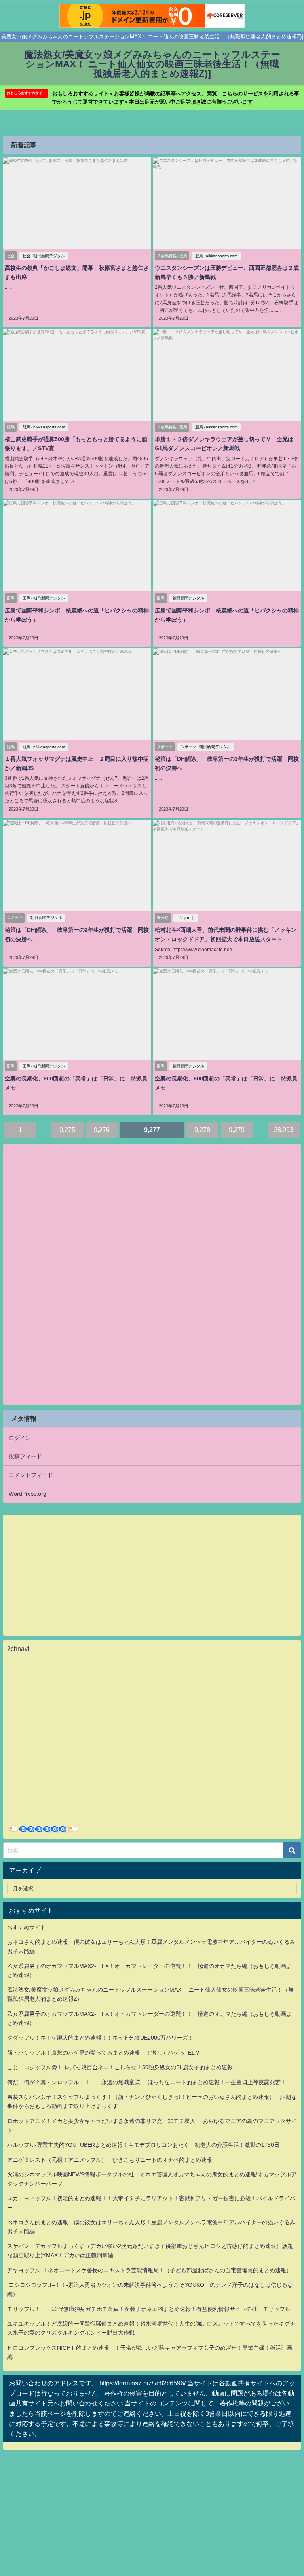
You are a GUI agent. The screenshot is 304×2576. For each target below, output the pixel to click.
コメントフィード (31, 1475)
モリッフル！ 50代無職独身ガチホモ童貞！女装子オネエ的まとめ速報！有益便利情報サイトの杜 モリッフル (149, 2309)
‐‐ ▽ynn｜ (185, 918)
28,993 (284, 1130)
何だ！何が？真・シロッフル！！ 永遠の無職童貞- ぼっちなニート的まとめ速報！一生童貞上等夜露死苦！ (147, 2082)
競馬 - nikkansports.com (216, 256)
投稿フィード (25, 1456)
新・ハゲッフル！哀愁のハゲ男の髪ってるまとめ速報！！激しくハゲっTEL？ (104, 2053)
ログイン (20, 1438)
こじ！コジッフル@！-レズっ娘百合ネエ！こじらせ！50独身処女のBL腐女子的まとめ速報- (121, 2067)
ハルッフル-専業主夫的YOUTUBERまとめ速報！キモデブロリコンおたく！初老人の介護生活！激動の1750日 (143, 2145)
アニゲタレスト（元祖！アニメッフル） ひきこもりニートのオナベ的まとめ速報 (110, 2160)
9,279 (237, 1130)
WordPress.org (28, 1494)
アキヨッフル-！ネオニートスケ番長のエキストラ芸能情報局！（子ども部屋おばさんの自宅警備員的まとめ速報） (149, 2270)
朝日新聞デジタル (188, 598)
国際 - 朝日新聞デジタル (44, 598)
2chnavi (18, 1649)
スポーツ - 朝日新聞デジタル (206, 747)
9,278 (202, 1130)
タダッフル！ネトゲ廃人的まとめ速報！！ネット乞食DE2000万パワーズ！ (100, 2038)
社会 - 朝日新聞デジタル (44, 256)
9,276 (102, 1130)
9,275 (67, 1130)
